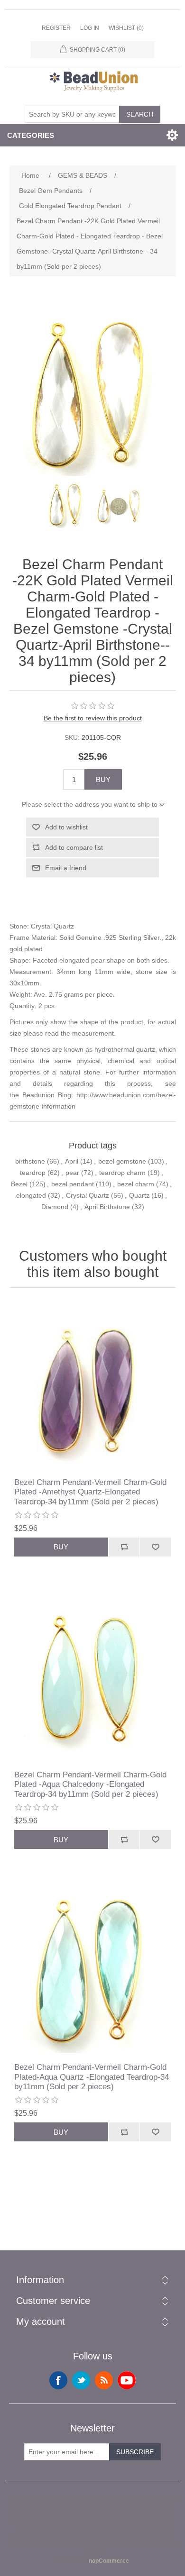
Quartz (139, 1195)
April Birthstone (107, 1207)
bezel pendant (73, 1184)
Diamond (55, 1207)
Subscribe (135, 2452)
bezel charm (136, 1184)
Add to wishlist (66, 827)
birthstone (30, 1161)
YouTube (127, 2380)
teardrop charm (122, 1173)
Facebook (58, 2380)
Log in (90, 28)
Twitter (81, 2380)
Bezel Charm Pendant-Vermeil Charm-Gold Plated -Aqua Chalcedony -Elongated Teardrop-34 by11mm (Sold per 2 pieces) (90, 1784)
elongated (31, 1195)
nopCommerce (109, 2561)
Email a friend (66, 868)
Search (140, 114)
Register (56, 28)
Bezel (19, 1184)
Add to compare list (74, 847)
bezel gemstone (122, 1161)
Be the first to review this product (93, 718)
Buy (103, 779)
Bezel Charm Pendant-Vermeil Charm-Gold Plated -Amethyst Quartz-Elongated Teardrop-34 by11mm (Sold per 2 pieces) (90, 1492)
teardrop (33, 1173)
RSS (104, 2380)
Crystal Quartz (88, 1195)
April (72, 1161)
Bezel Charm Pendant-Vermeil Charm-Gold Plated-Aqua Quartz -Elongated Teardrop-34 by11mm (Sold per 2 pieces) (92, 2077)
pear (72, 1173)
